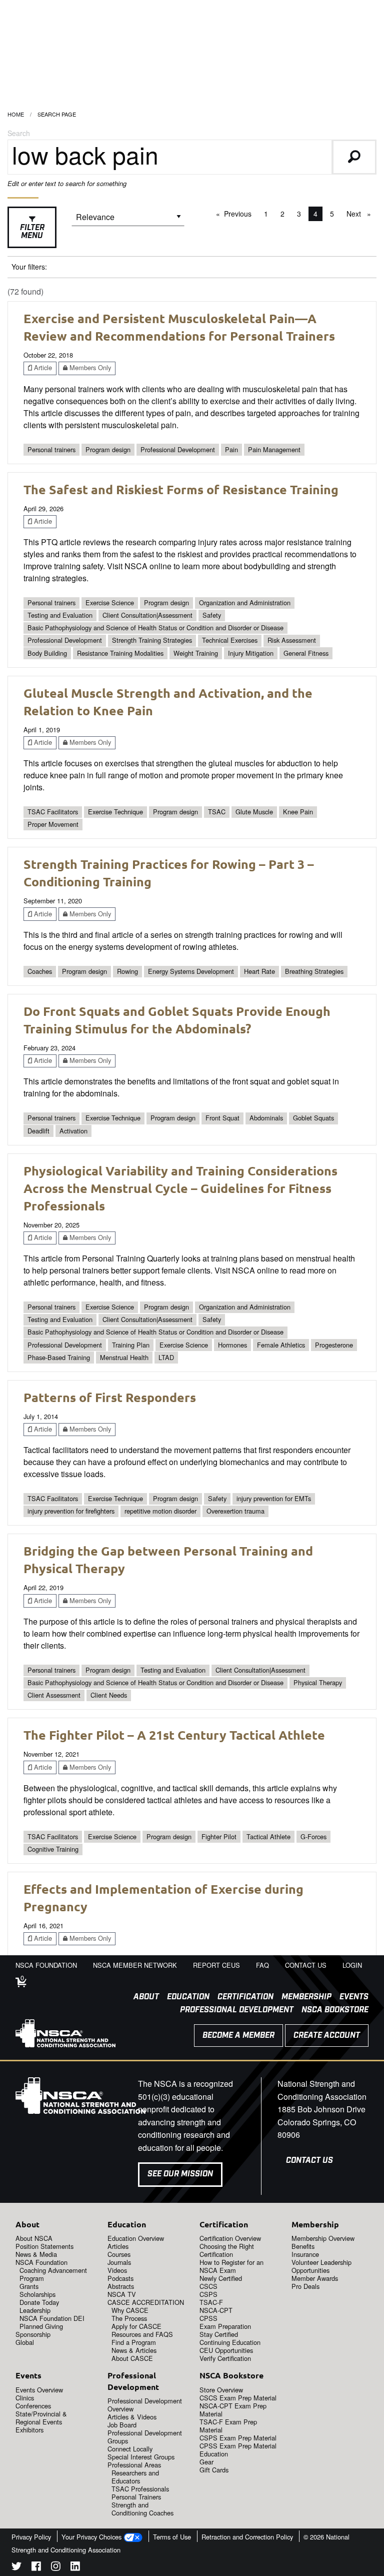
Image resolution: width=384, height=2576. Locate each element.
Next (361, 214)
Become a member (238, 2036)
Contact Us (309, 2161)
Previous (240, 214)
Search (19, 133)
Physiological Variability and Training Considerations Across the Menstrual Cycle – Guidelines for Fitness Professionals (180, 1188)
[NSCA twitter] (16, 2568)
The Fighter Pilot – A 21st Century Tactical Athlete (174, 1735)
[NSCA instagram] (56, 2568)
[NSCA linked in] (75, 2568)
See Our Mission (180, 2174)
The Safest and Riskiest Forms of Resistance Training (181, 489)
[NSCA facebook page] (36, 2568)
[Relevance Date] (128, 220)
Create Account (327, 2036)
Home (16, 114)
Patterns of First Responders (110, 1397)
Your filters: (29, 267)
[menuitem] (142, 1997)
